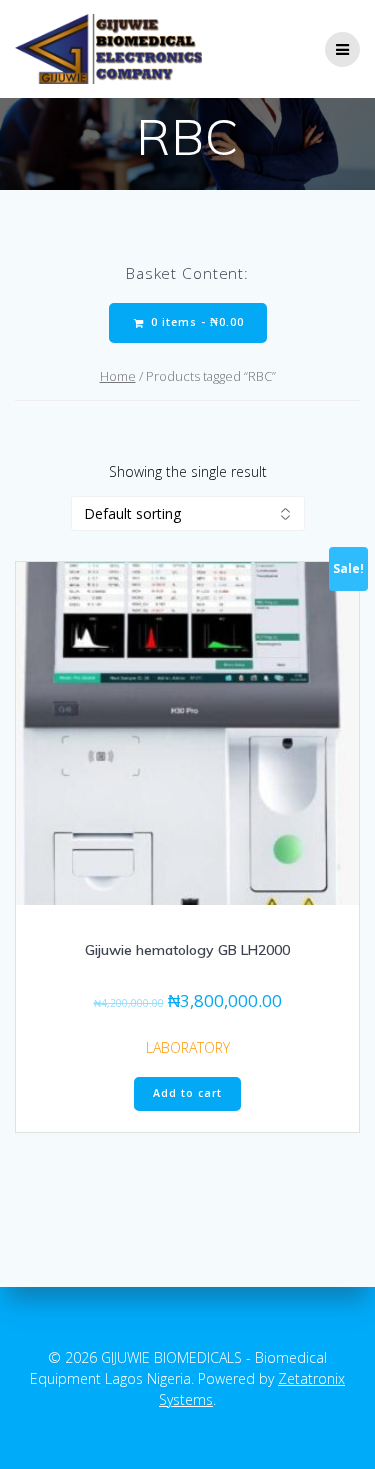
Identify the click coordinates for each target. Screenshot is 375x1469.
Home (118, 376)
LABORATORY (188, 1047)
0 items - (195, 322)
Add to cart (187, 1093)
